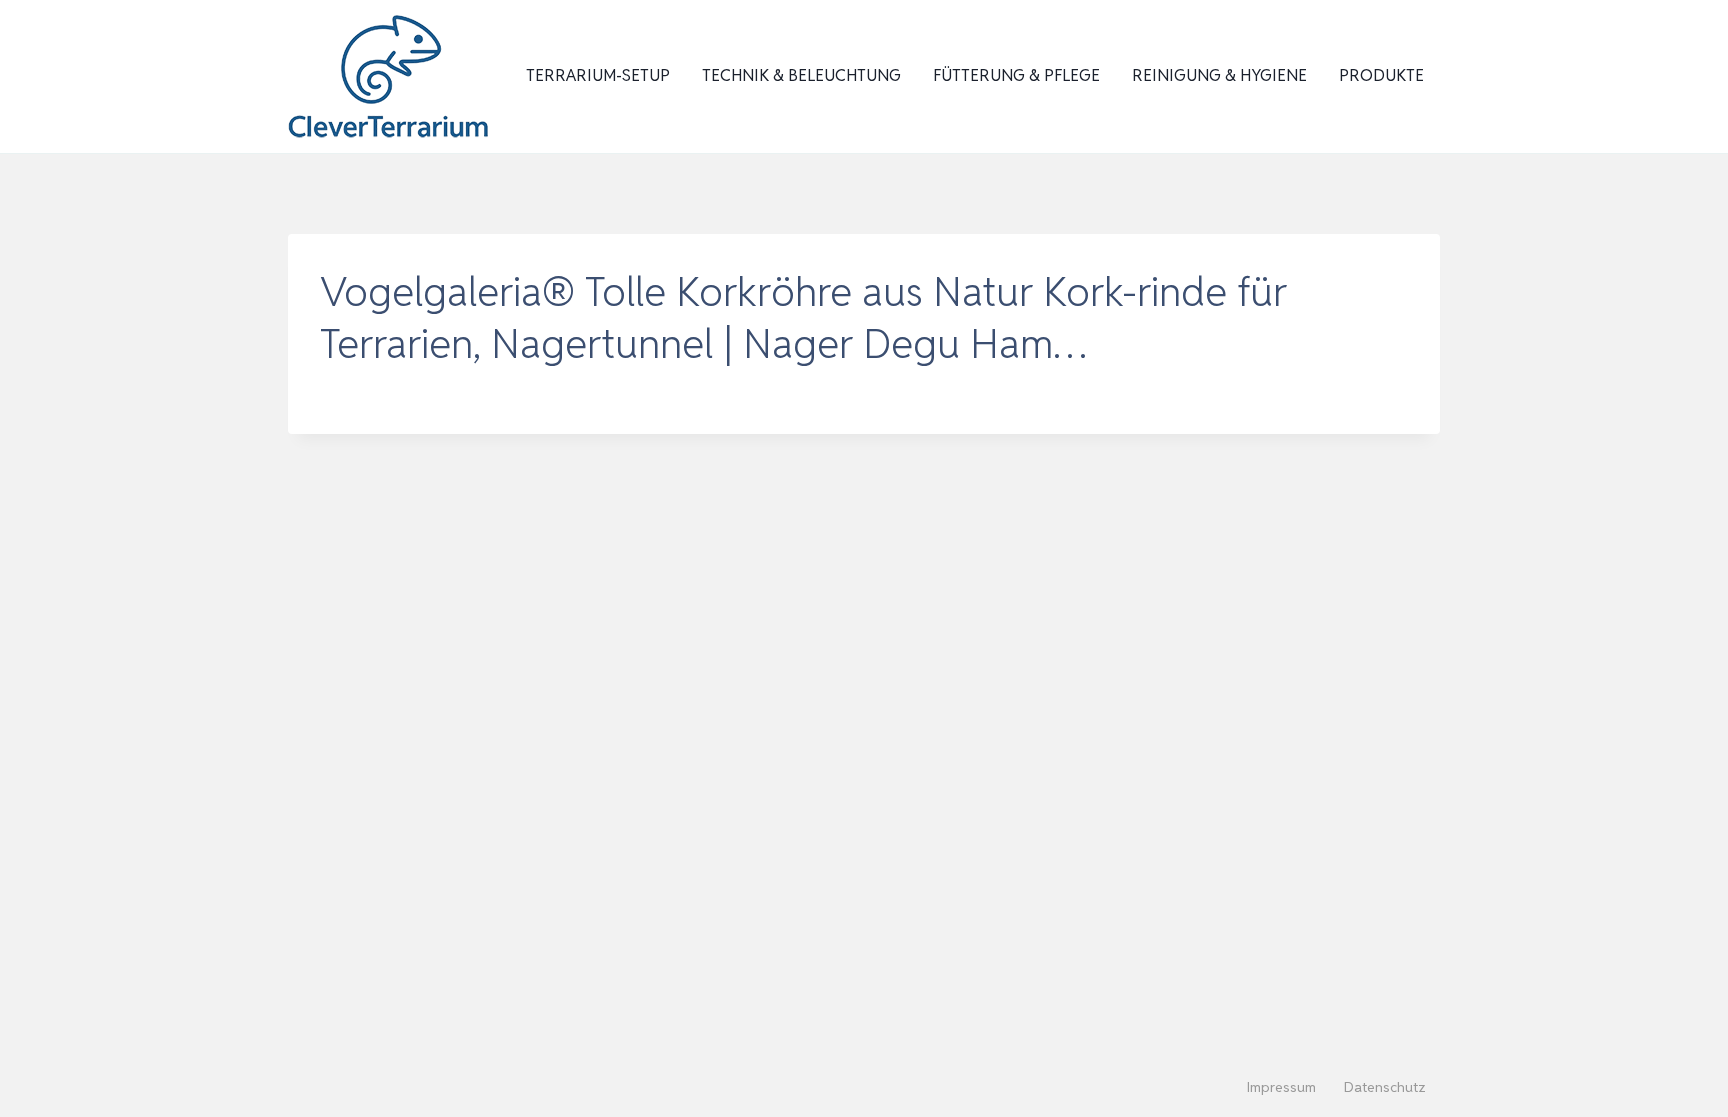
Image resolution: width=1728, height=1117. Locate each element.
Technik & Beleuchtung (801, 75)
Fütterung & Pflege (1016, 75)
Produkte (1381, 75)
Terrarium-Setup (598, 75)
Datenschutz (1385, 1087)
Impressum (1281, 1087)
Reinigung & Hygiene (1219, 75)
